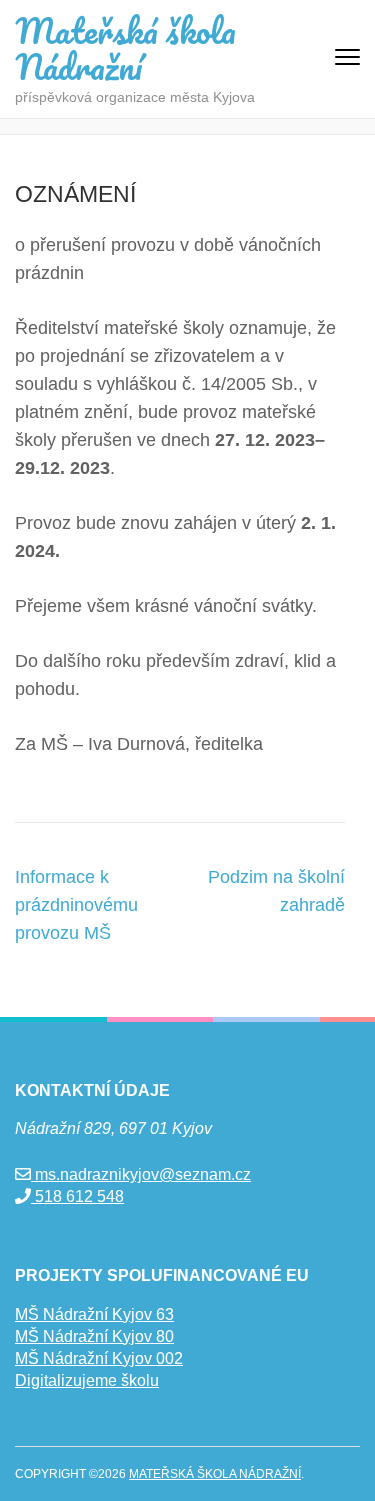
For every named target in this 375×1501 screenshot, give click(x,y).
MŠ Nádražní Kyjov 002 (99, 1358)
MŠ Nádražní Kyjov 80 (94, 1336)
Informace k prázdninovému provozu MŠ (76, 905)
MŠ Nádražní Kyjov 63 (94, 1314)
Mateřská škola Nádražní (125, 48)
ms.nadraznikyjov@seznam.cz (141, 1174)
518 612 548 (77, 1196)
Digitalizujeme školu (87, 1380)
